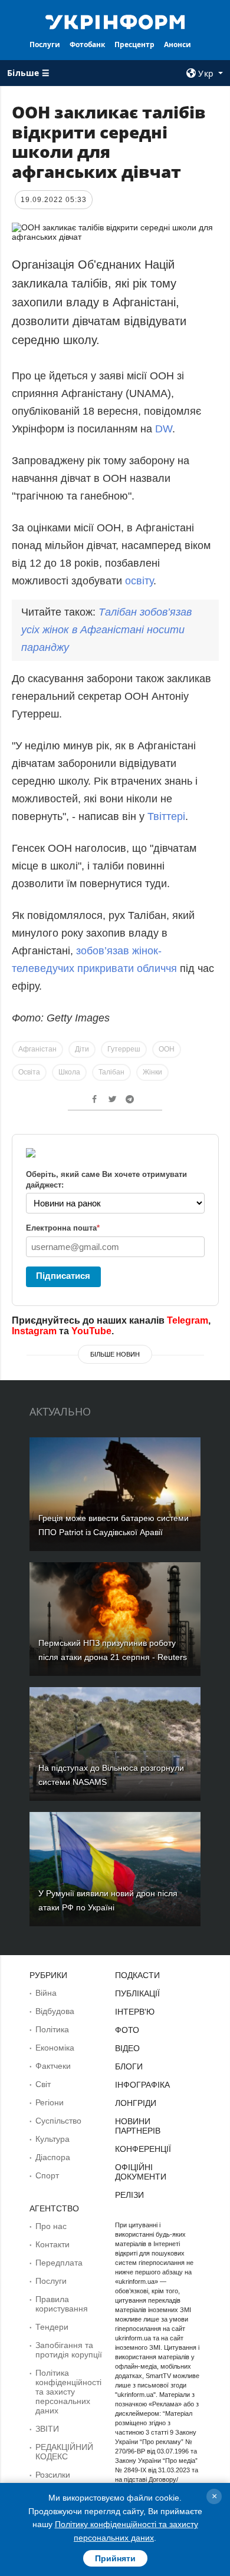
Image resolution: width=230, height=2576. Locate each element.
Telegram (188, 1320)
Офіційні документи (141, 2172)
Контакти (52, 2244)
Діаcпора (53, 2157)
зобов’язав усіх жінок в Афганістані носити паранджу (106, 630)
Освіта (29, 1072)
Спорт (47, 2175)
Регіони (50, 2102)
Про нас (51, 2226)
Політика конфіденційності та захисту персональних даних (68, 2392)
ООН (167, 1049)
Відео (127, 2048)
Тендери (52, 2327)
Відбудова (55, 2011)
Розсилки (53, 2475)
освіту (139, 581)
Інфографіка (142, 2085)
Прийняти (115, 2558)
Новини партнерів (138, 2126)
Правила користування (62, 2304)
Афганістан (37, 1049)
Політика (52, 2029)
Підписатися (63, 1276)
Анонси (178, 44)
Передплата (59, 2263)
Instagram (34, 1331)
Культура (52, 2139)
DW (164, 429)
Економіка (55, 2048)
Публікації (137, 1993)
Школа (69, 1072)
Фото (127, 2030)
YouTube (91, 1331)
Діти (82, 1049)
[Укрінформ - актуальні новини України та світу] (115, 21)
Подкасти (137, 1975)
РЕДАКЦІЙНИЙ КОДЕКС (64, 2452)
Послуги (45, 44)
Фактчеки (53, 2066)
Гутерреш (124, 1049)
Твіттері (166, 816)
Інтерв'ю (135, 2012)
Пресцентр (134, 44)
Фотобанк (87, 44)
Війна (46, 1993)
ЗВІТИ (47, 2429)
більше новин (115, 1354)
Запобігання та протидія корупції (69, 2350)
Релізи (129, 2195)
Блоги (129, 2066)
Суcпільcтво (58, 2121)
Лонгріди (136, 2103)
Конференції (143, 2149)
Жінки (152, 1072)
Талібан (111, 1072)
